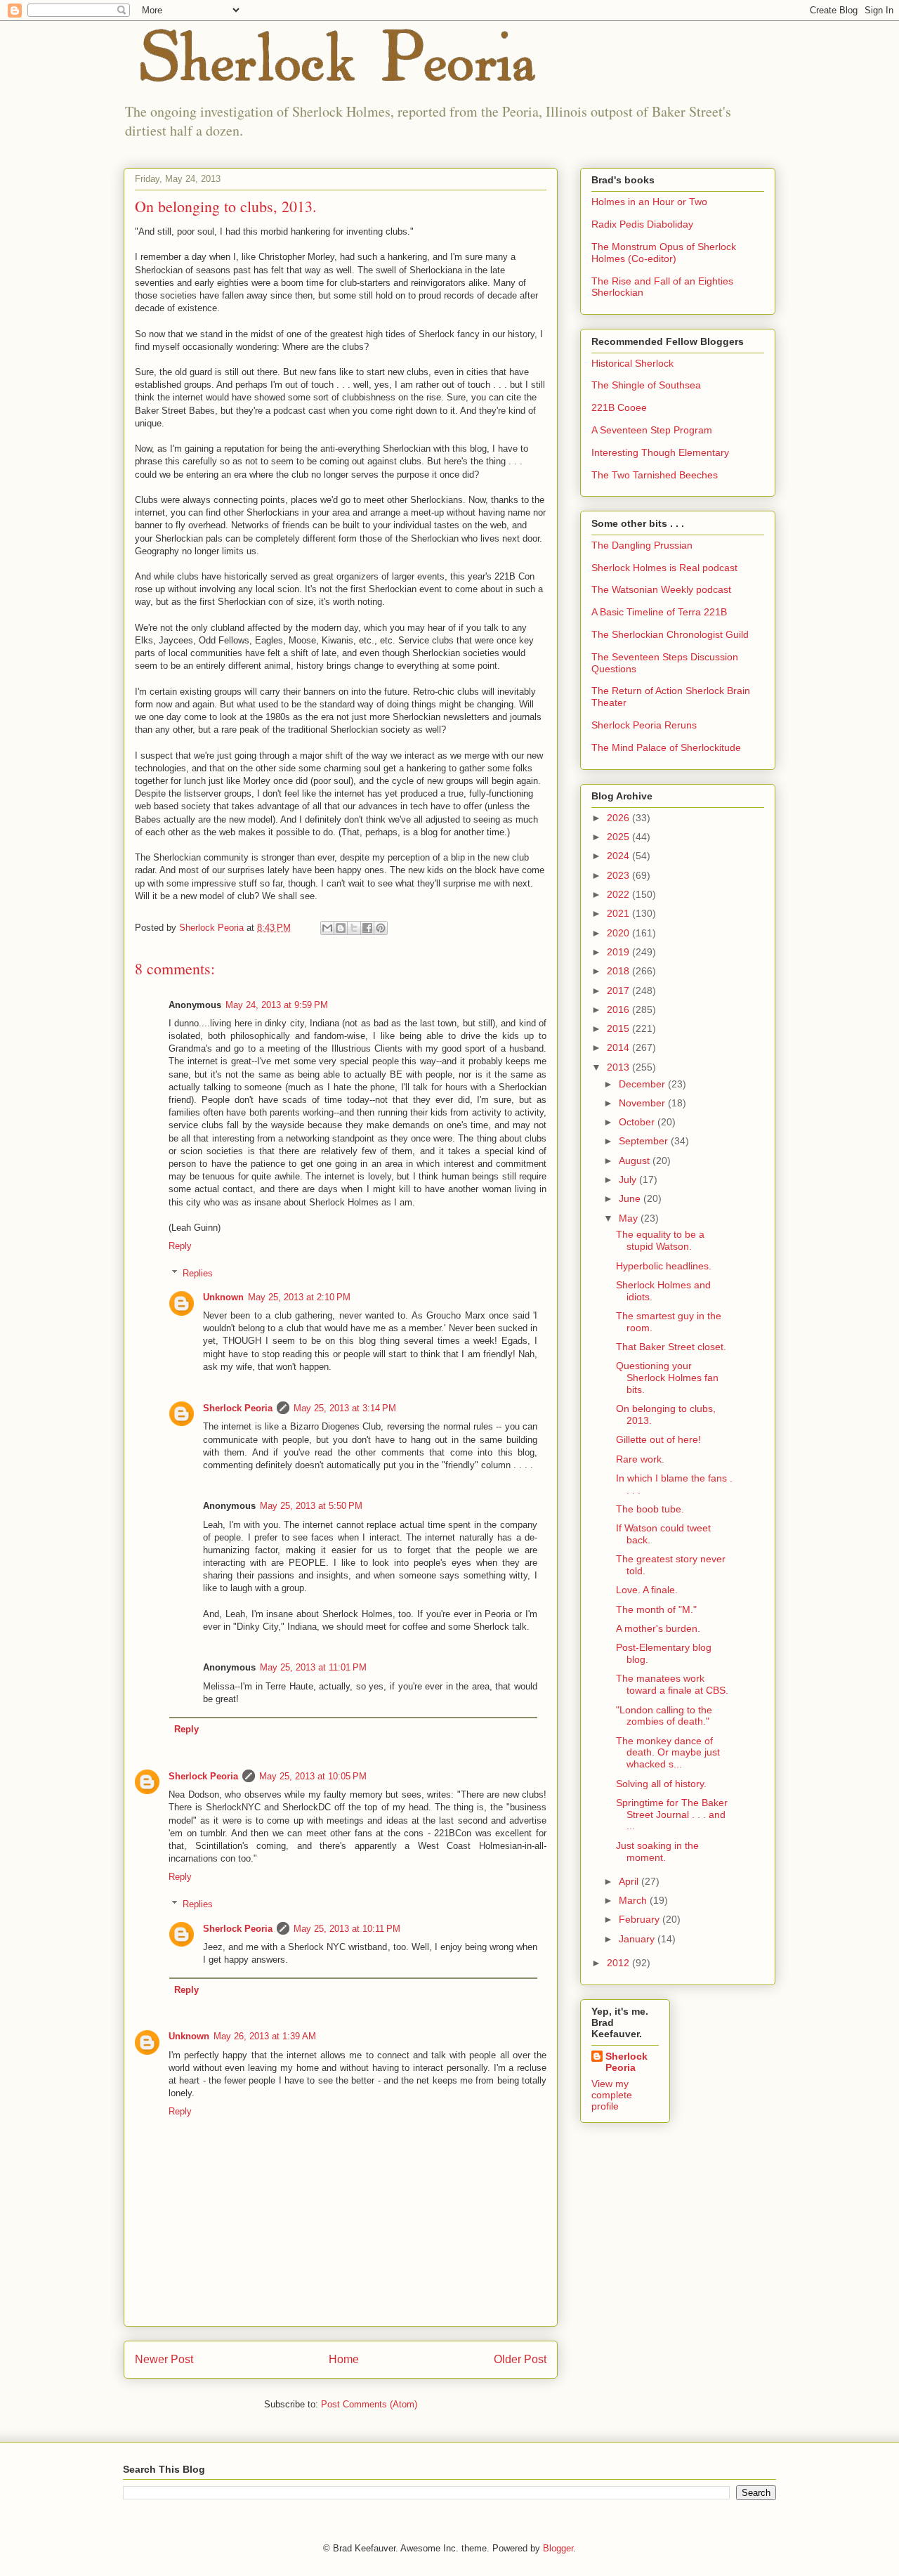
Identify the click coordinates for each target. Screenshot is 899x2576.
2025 (619, 837)
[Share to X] (354, 928)
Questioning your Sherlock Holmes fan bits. (667, 1378)
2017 (619, 990)
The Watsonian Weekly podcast (661, 589)
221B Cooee (619, 407)
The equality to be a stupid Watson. (660, 1240)
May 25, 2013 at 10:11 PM (347, 1929)
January (638, 1939)
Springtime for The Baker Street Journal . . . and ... (672, 1815)
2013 (619, 1067)
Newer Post (164, 2359)
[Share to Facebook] (367, 928)
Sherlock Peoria (238, 1408)
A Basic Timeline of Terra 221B (659, 612)
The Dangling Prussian (642, 545)
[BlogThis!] (341, 928)
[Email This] (327, 928)
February (641, 1919)
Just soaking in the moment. (657, 1851)
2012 (619, 1963)
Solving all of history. (661, 1784)
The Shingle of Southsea (646, 385)
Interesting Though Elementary (660, 452)
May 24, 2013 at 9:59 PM (277, 1005)
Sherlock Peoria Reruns (644, 725)
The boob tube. (650, 1509)
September (645, 1141)
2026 (619, 818)
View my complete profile (612, 2095)
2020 (619, 933)
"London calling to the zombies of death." (664, 1716)
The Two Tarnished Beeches (655, 475)
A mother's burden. (658, 1628)
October (638, 1122)
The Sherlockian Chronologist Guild (670, 634)
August (636, 1160)
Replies (198, 1273)
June (631, 1198)
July (629, 1179)
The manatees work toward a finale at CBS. (672, 1684)
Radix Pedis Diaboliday (642, 224)
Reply (180, 1246)
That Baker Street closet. (671, 1347)
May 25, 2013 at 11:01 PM (313, 1667)
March (634, 1900)
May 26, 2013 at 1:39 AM (265, 2036)
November (643, 1103)
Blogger (558, 2548)
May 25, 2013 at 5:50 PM (311, 1506)
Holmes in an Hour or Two (649, 202)
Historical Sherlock (632, 363)
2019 (619, 952)
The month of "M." (656, 1609)
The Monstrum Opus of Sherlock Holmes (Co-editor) (664, 253)
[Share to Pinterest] (381, 928)
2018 (619, 971)
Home (344, 2359)
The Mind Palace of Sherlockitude (666, 747)
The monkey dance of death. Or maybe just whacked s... (668, 1753)
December (643, 1084)
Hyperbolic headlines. (664, 1266)
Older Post (520, 2359)
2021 (619, 913)
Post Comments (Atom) (369, 2404)
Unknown (223, 1297)
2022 (619, 894)
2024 (619, 856)
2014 (619, 1047)
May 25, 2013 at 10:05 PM (313, 1776)
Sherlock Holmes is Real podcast (664, 568)
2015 (619, 1028)
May (630, 1218)
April (630, 1881)
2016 (619, 1009)
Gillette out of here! (658, 1439)
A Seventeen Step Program (652, 430)
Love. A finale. (647, 1590)
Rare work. (640, 1459)
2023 (619, 875)
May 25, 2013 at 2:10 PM (299, 1297)
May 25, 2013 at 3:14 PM (345, 1408)
